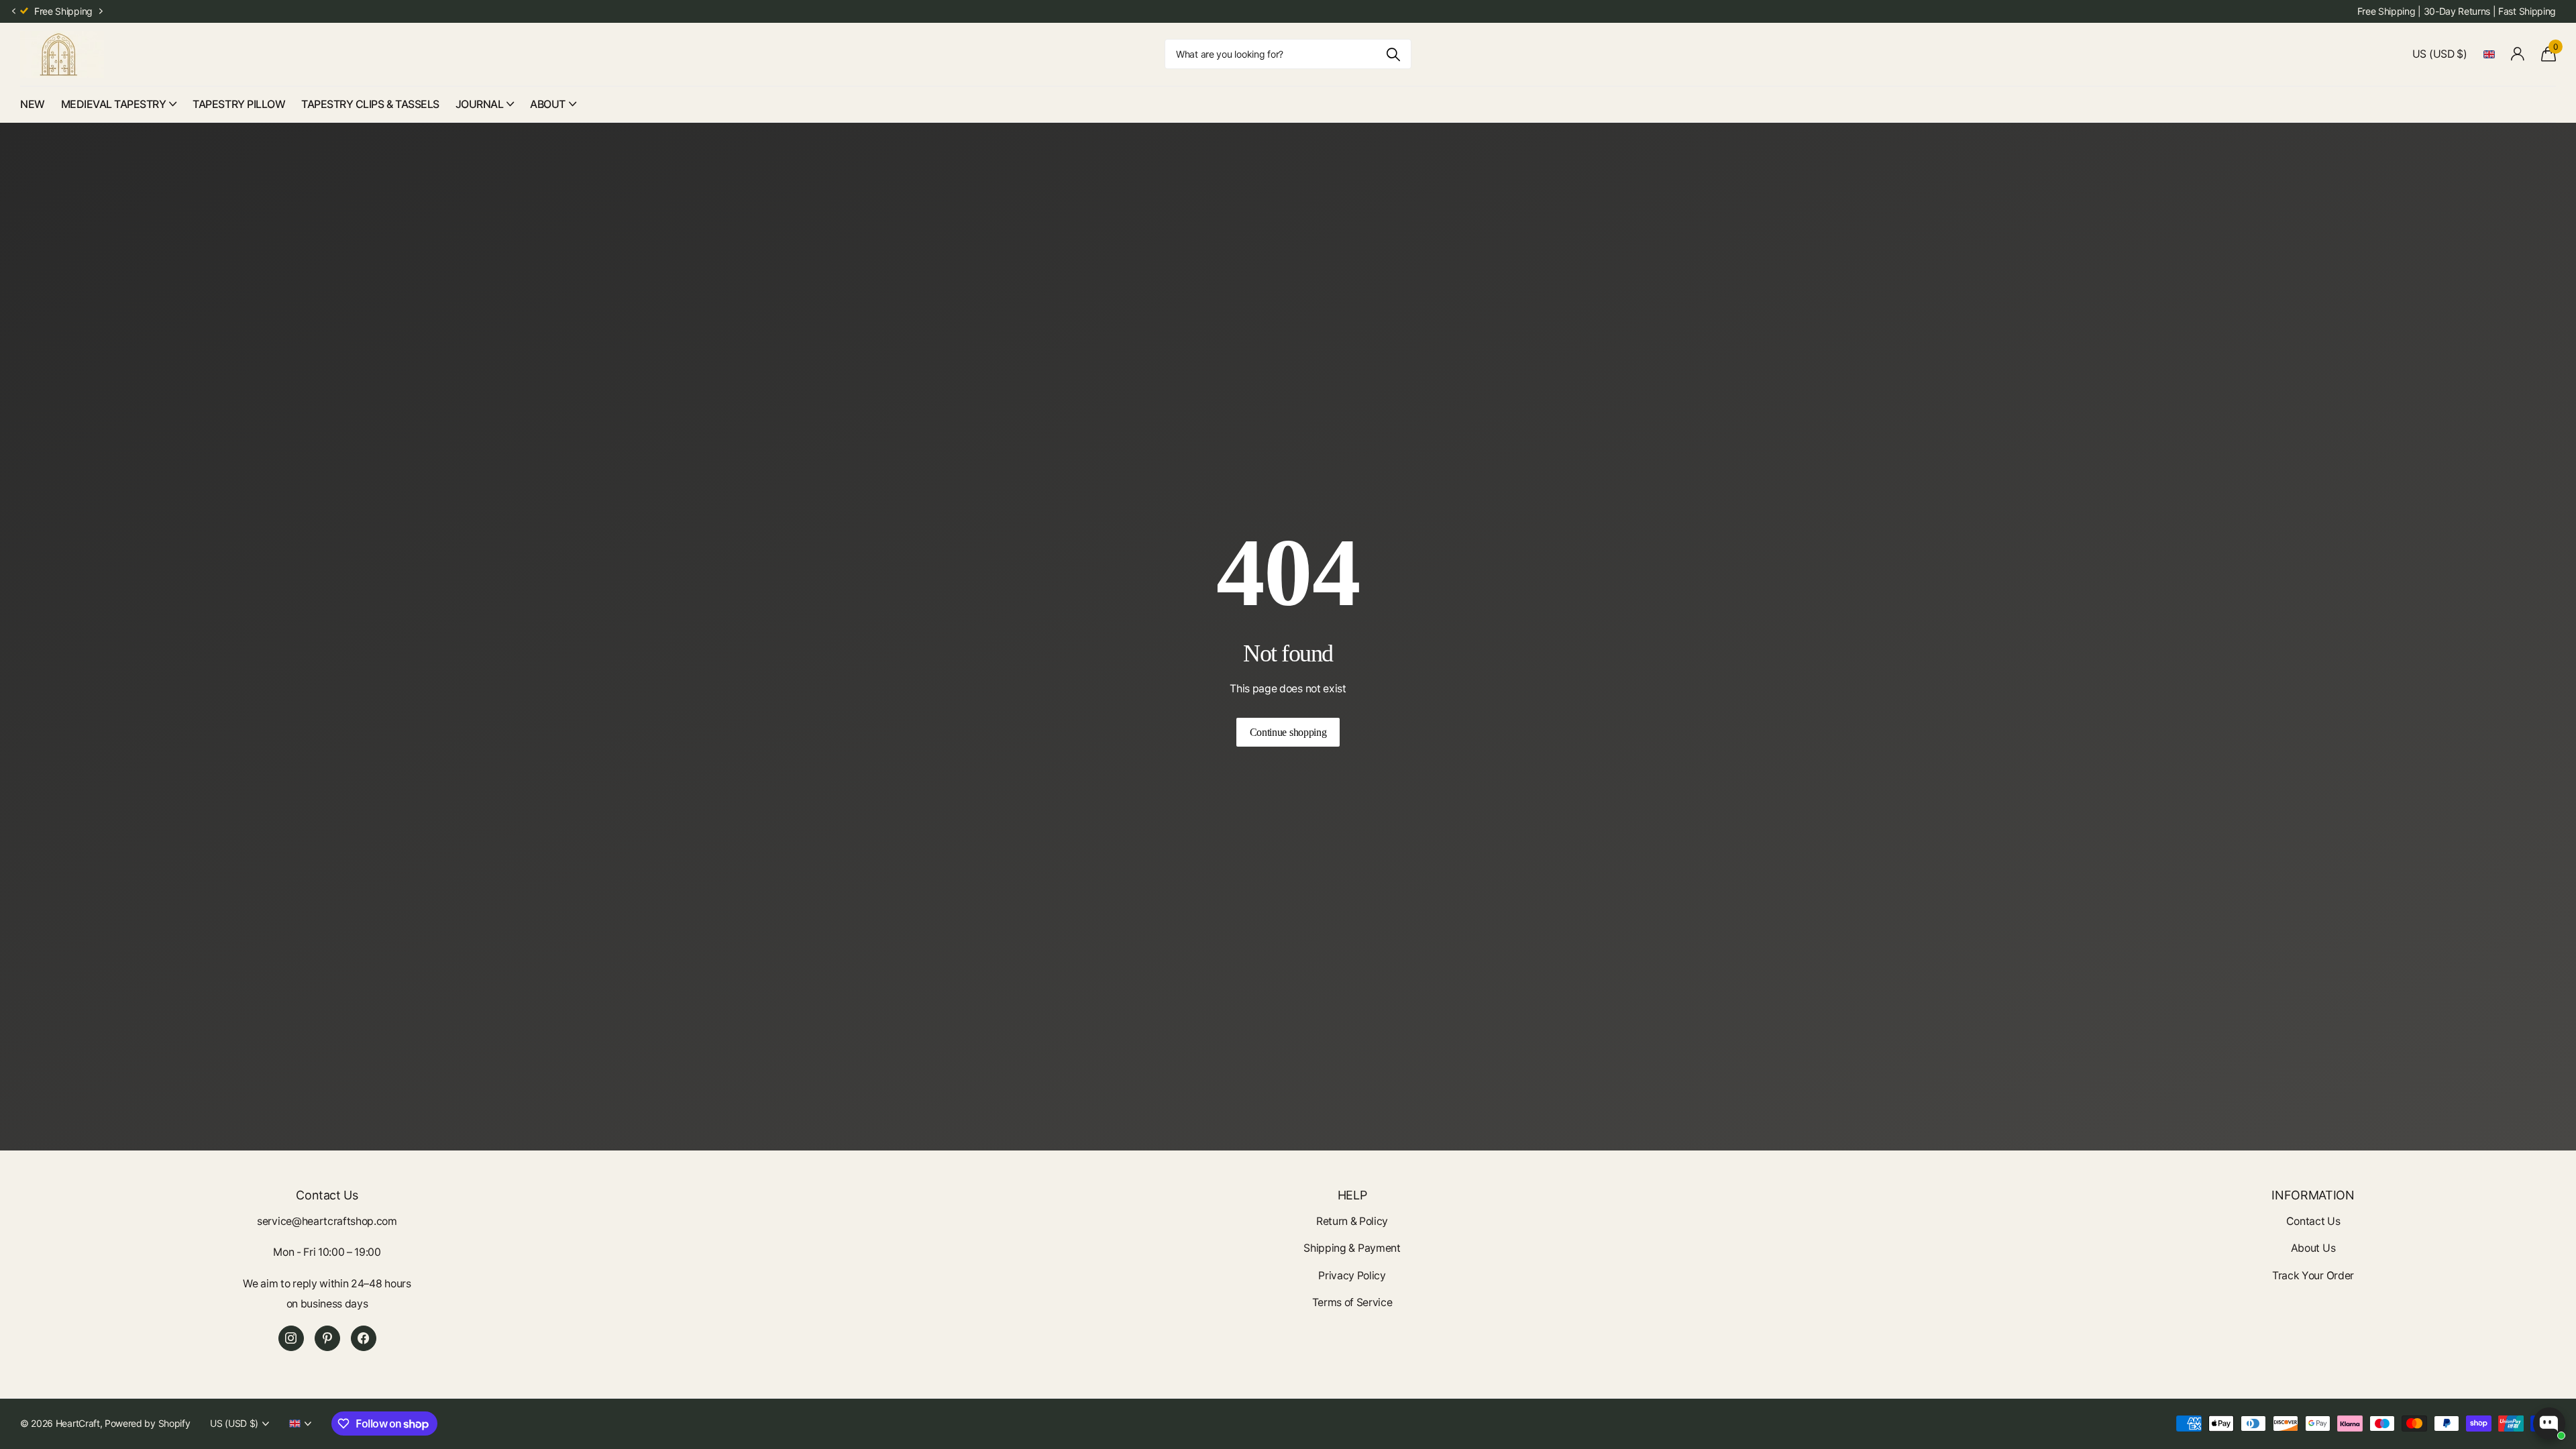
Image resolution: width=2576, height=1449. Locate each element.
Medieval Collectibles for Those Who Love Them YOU (1378, 702)
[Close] (1460, 630)
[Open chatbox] (2549, 1424)
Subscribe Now (1382, 795)
